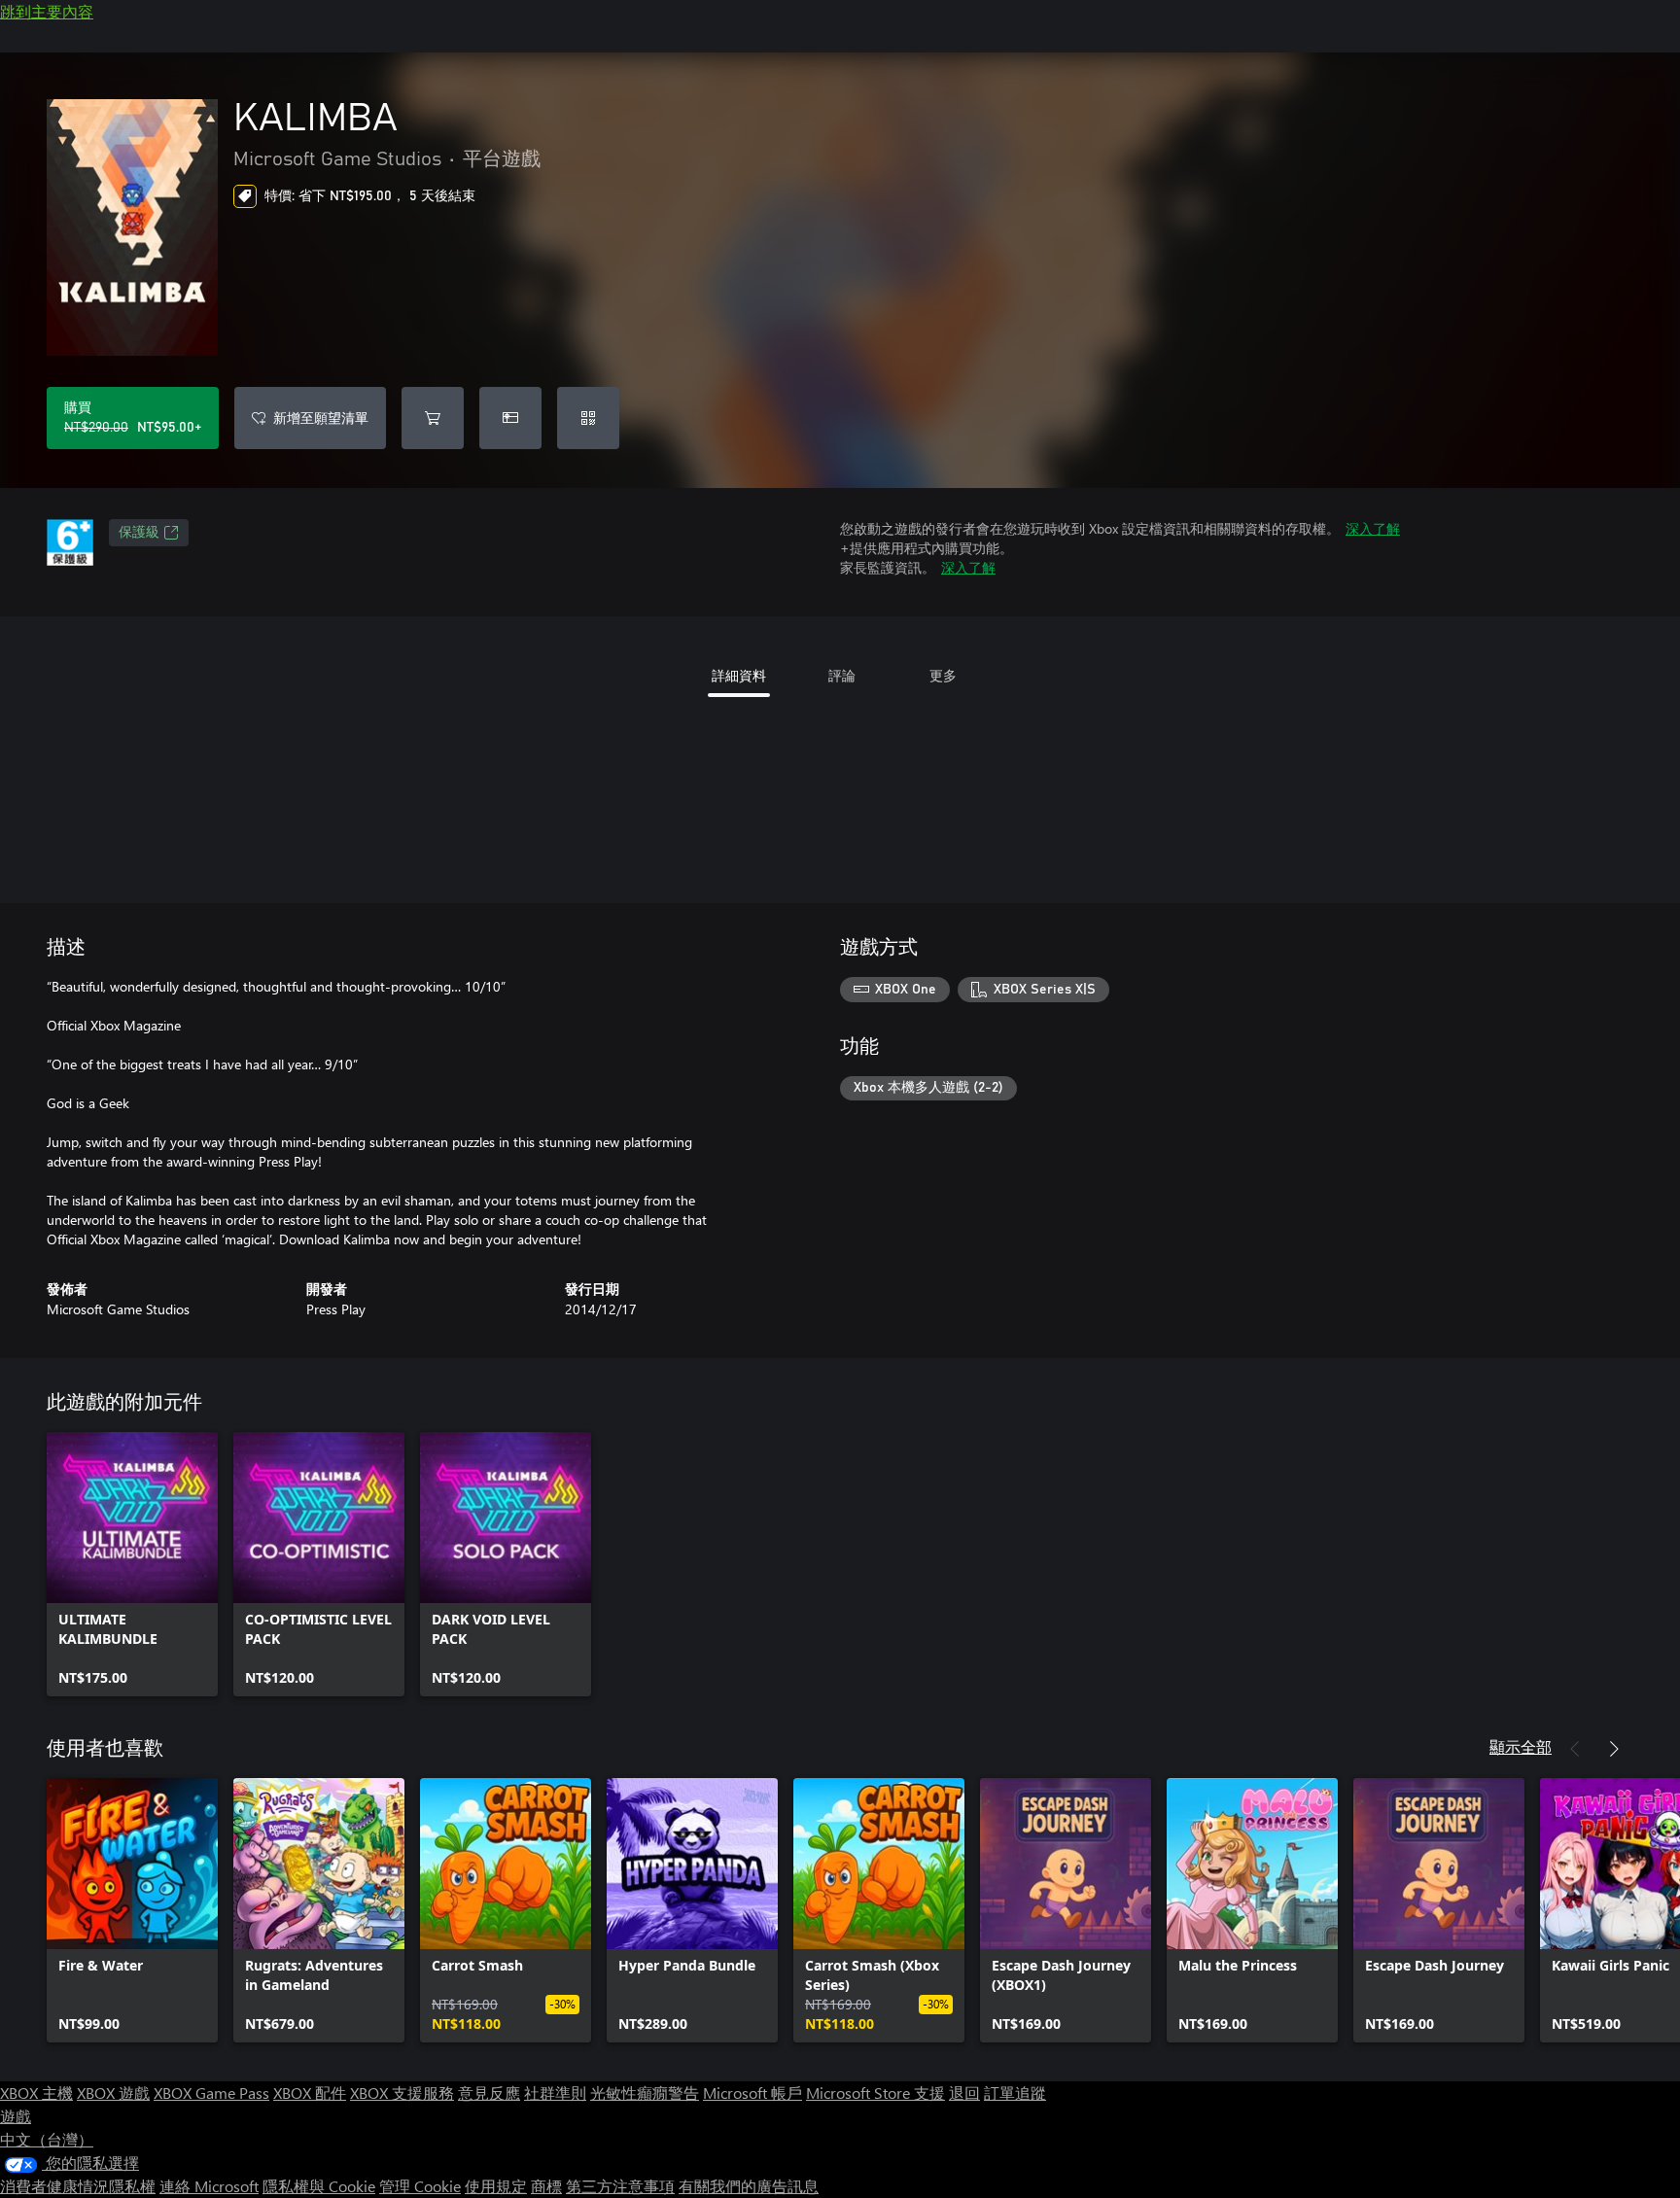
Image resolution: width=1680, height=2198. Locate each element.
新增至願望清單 (321, 418)
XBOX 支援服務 (402, 2093)
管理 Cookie (420, 2186)
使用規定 (496, 2186)
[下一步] (1614, 1749)
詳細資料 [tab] (739, 675)
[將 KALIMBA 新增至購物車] (433, 418)
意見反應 (489, 2093)
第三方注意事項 (620, 2186)
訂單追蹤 (1015, 2093)
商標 (546, 2186)
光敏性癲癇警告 (645, 2093)
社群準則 (555, 2093)
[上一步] (1575, 1749)
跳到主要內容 (47, 11)
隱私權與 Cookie (319, 2186)
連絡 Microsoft (209, 2186)
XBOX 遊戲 (113, 2093)
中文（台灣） (47, 2139)
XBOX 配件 (310, 2093)
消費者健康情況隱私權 (78, 2186)
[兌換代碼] (588, 418)
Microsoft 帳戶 (752, 2093)
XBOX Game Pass (211, 2093)
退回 (964, 2093)
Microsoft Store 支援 (875, 2093)
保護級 (139, 533)
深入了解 (1373, 528)
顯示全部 (1521, 1746)
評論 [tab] (842, 675)
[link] (132, 1564)
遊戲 (16, 2116)
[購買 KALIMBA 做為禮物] (510, 418)
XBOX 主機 (36, 2093)
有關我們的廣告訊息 (749, 2186)
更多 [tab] (943, 675)
